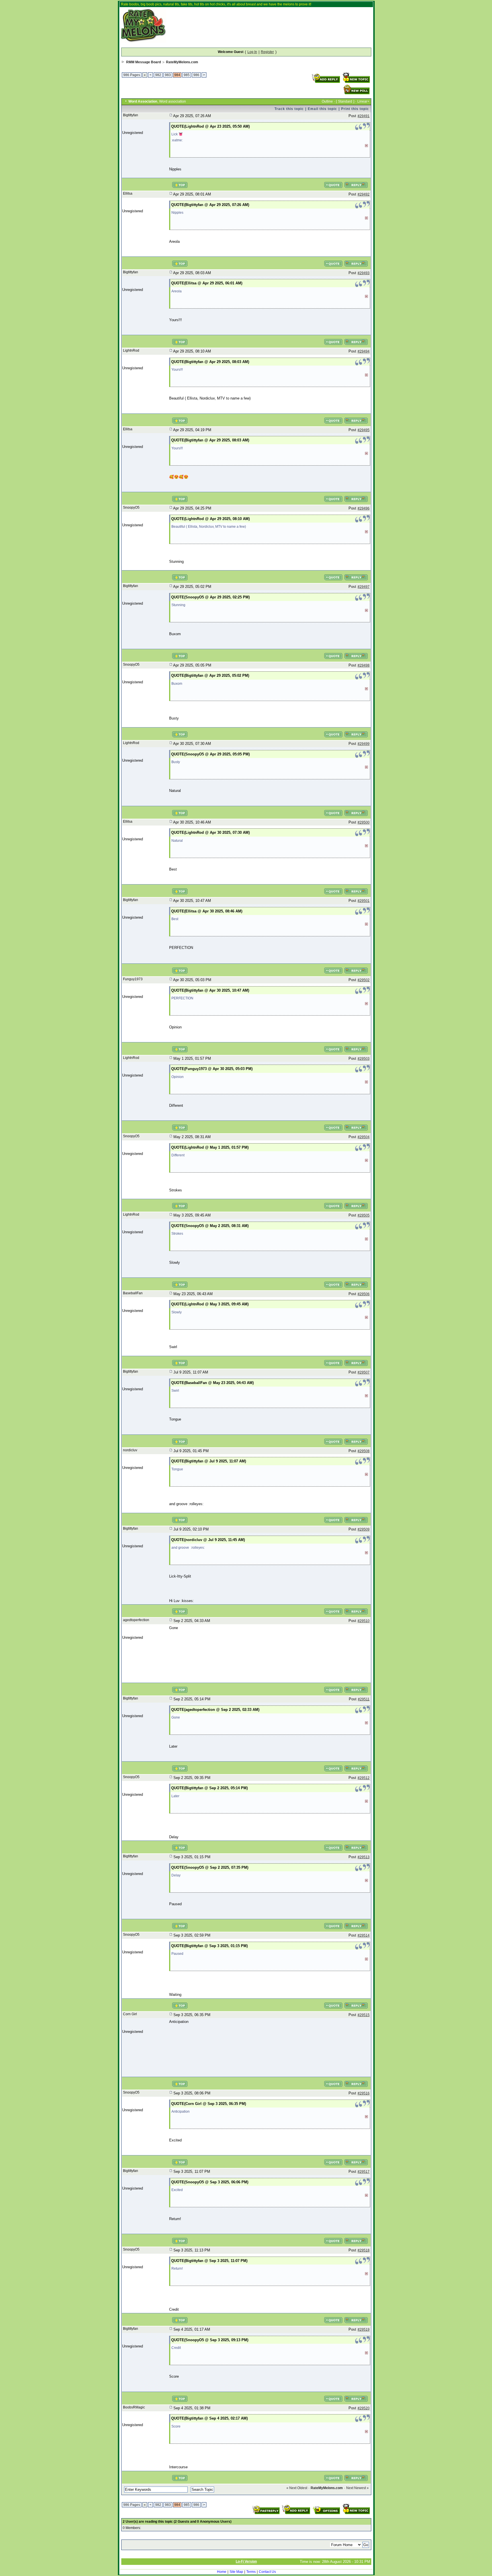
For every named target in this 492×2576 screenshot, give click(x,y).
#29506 (364, 1294)
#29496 (364, 508)
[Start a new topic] (356, 74)
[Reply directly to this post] (356, 182)
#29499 (364, 744)
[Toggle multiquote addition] (333, 182)
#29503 (364, 1059)
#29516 (364, 2093)
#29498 (364, 665)
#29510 (364, 1621)
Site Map (236, 2572)
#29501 (364, 901)
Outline (327, 101)
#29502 (364, 980)
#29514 (364, 1935)
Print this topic (355, 109)
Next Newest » (357, 2488)
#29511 (364, 1699)
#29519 (364, 2330)
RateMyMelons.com (182, 62)
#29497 (364, 587)
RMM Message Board (143, 62)
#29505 (364, 1215)
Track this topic (289, 109)
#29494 (364, 351)
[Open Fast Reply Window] (266, 2506)
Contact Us (267, 2572)
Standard (345, 101)
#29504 (364, 1137)
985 (187, 75)
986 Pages (132, 75)
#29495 (364, 430)
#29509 (364, 1529)
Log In (252, 52)
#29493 (364, 273)
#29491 (364, 116)
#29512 (364, 1778)
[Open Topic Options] (326, 2506)
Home (222, 2572)
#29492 (364, 194)
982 (158, 75)
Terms (251, 2572)
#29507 (364, 1372)
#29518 (364, 2250)
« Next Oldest (297, 2488)
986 (196, 75)
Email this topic (322, 109)
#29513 (364, 1857)
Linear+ (363, 101)
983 (168, 75)
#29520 (364, 2408)
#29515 (364, 2015)
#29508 (364, 1451)
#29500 (364, 822)
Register (267, 52)
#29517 (364, 2172)
